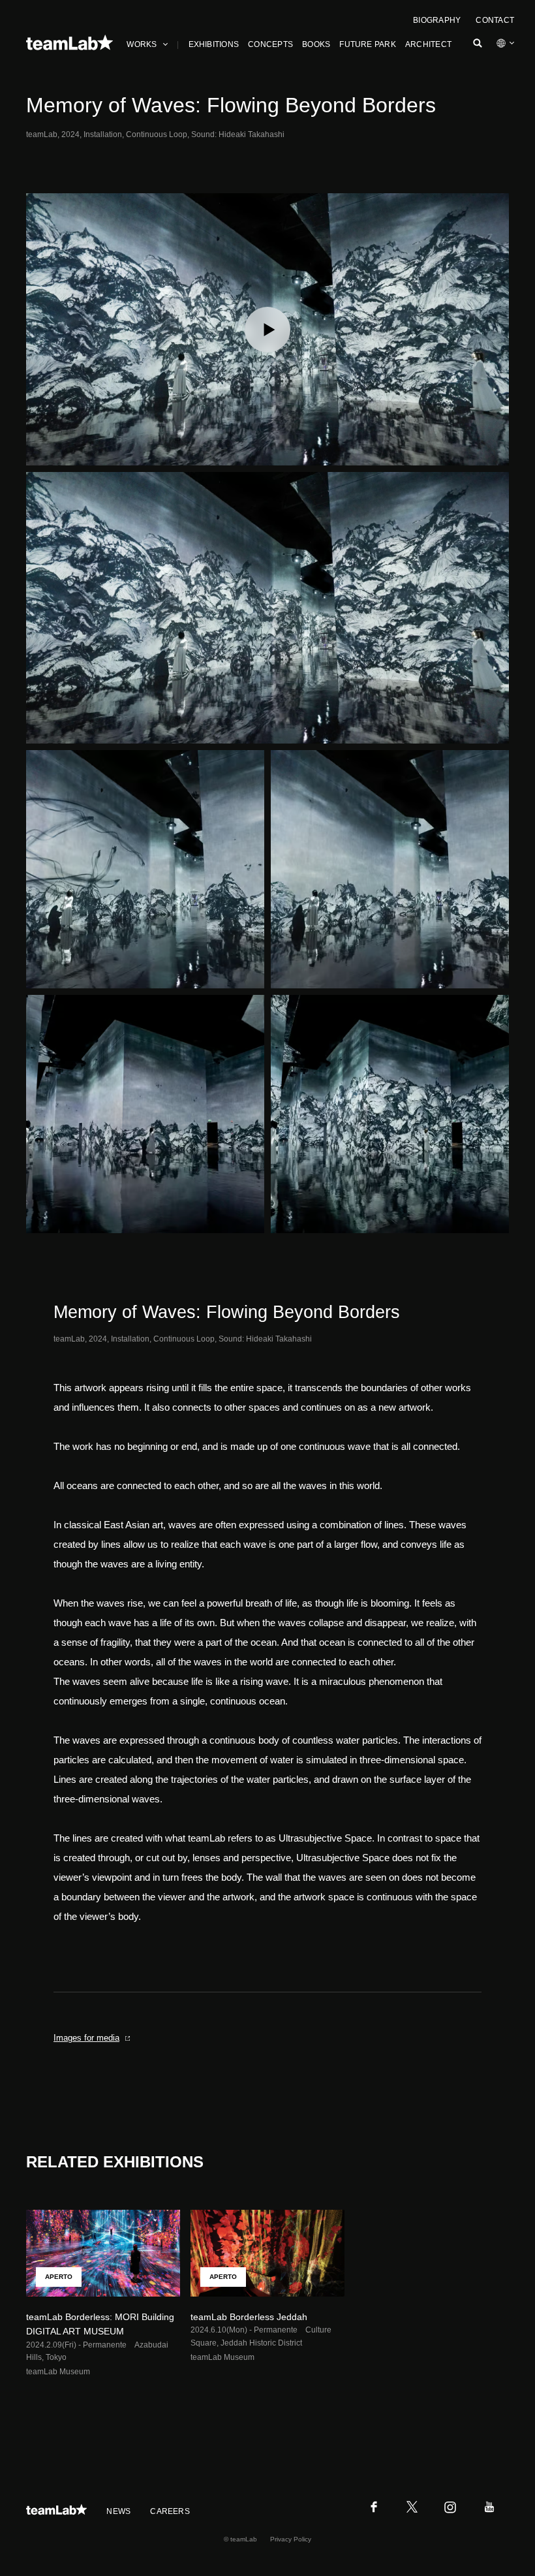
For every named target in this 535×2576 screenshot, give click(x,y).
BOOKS (316, 44)
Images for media (86, 2038)
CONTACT (495, 20)
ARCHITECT (428, 44)
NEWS (118, 2511)
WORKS (142, 44)
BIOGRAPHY (437, 20)
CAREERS (170, 2511)
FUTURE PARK (368, 44)
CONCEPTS (270, 44)
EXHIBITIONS (214, 44)
